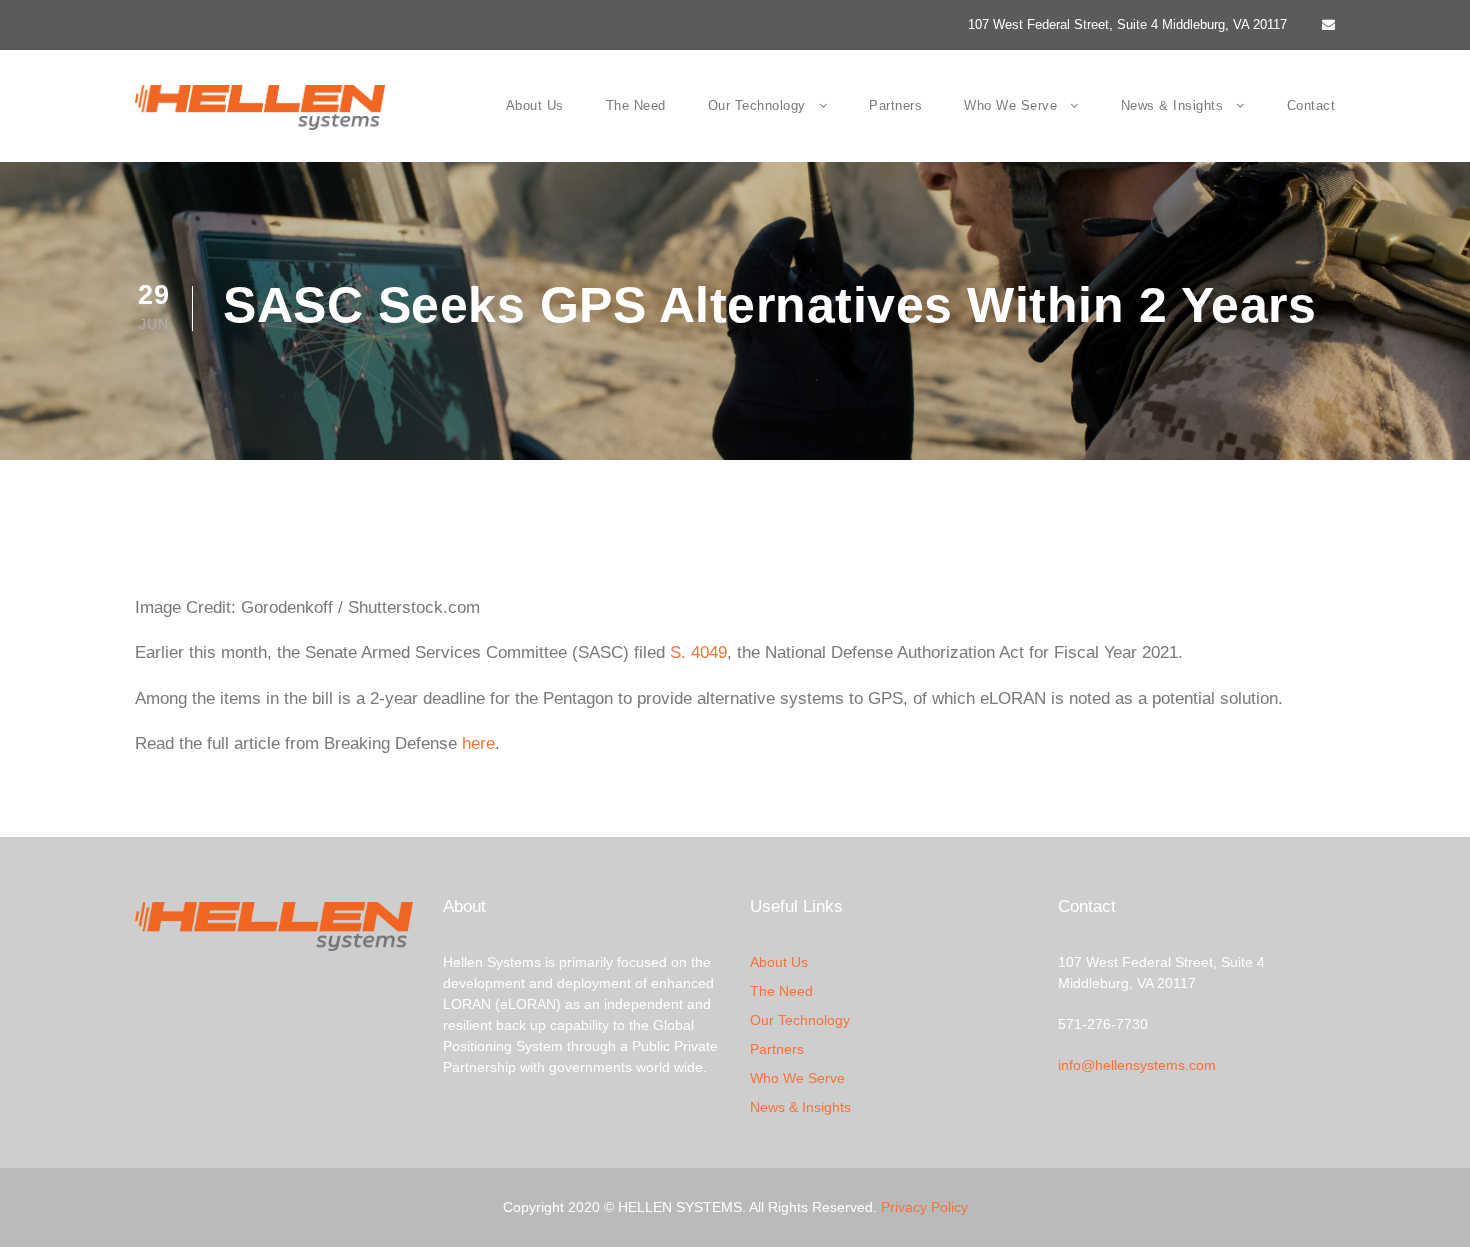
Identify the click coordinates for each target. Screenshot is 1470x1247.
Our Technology (757, 105)
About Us (535, 105)
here (478, 743)
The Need (636, 105)
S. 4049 (698, 652)
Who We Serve (1010, 105)
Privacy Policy (924, 1207)
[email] (1328, 24)
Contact (1311, 105)
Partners (895, 105)
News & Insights (1172, 105)
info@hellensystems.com (1137, 1065)
